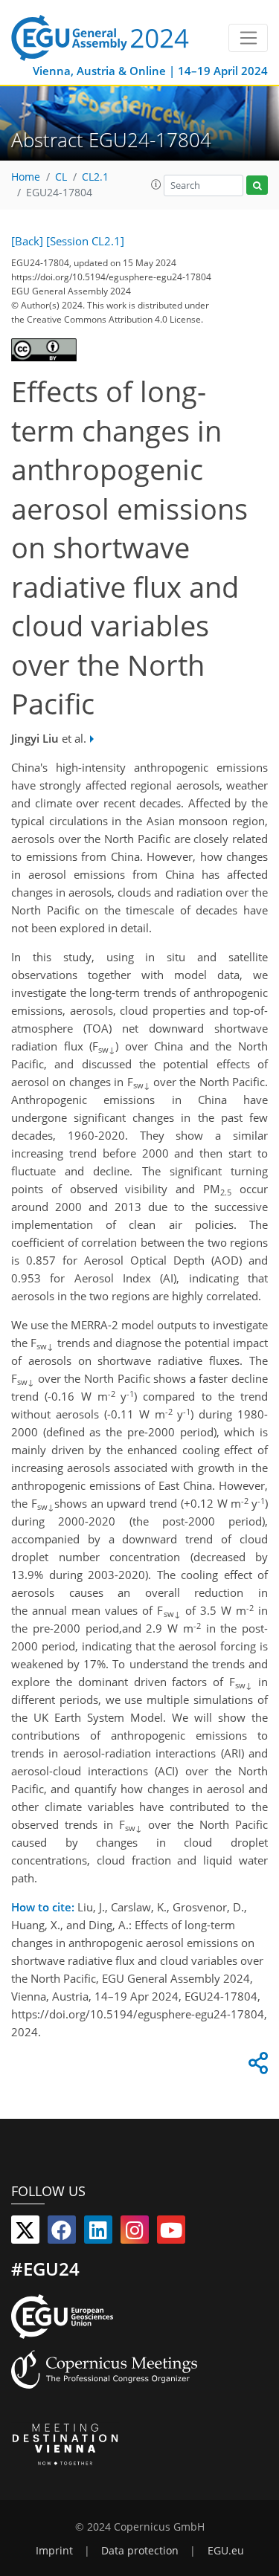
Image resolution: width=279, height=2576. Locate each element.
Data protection (140, 2551)
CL (61, 177)
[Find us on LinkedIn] (98, 2233)
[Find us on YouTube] (171, 2233)
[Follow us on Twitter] (25, 2233)
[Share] (256, 2067)
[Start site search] (257, 185)
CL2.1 (95, 177)
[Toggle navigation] (248, 38)
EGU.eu (226, 2551)
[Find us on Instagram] (135, 2233)
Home (26, 177)
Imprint (54, 2551)
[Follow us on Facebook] (62, 2233)
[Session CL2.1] (85, 241)
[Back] (27, 241)
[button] (156, 184)
